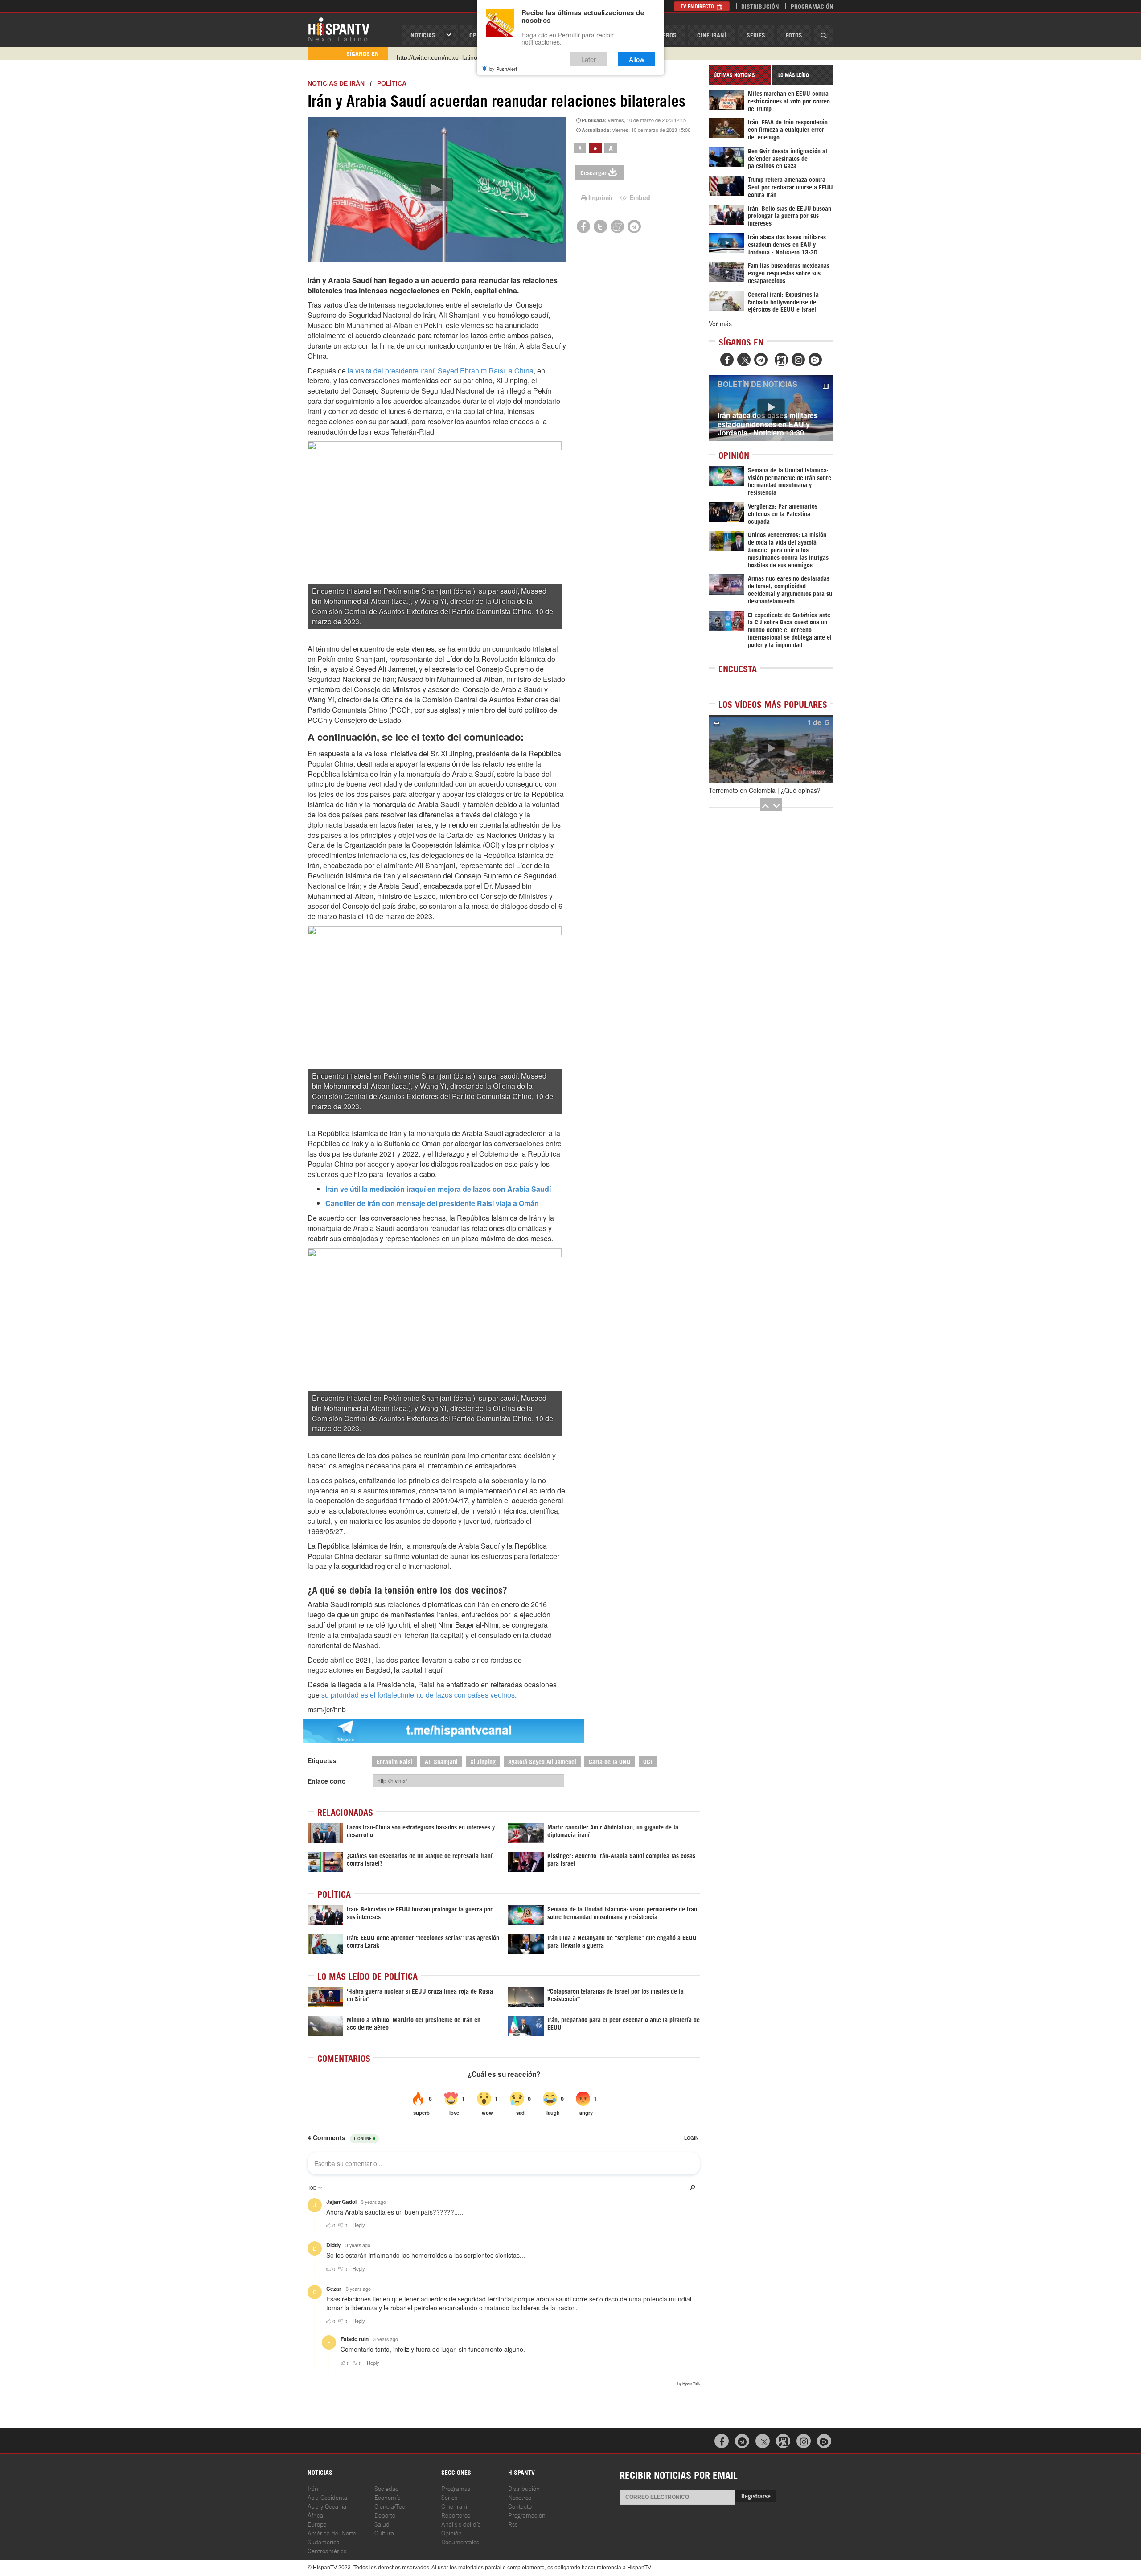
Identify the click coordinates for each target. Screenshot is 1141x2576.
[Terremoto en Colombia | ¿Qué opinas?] (771, 749)
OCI (648, 1761)
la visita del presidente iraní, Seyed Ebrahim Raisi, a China (440, 371)
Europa (317, 2524)
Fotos (794, 35)
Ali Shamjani (441, 1761)
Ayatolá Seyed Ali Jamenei (542, 1761)
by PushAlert (503, 69)
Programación (812, 6)
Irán (313, 2488)
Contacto (520, 2506)
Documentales (460, 2541)
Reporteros (456, 2515)
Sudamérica (324, 2541)
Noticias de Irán (336, 83)
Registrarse (756, 2496)
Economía (388, 2497)
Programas (456, 2488)
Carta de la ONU (610, 1761)
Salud (382, 2524)
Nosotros (520, 2497)
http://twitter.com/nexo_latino (437, 53)
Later (589, 59)
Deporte (385, 2515)
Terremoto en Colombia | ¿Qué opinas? (765, 790)
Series (756, 35)
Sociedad (387, 2488)
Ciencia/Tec (390, 2506)
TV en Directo (698, 6)
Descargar (593, 172)
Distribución (760, 6)
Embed (639, 197)
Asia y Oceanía (327, 2506)
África (315, 2515)
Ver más (720, 324)
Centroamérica (327, 2550)
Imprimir (601, 197)
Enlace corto (327, 1781)
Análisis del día (461, 2524)
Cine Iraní (712, 35)
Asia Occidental (328, 2497)
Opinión (451, 2533)
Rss (513, 2524)
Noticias (423, 35)
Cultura (384, 2533)
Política (392, 83)
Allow (637, 59)
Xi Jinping (483, 1761)
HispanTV (339, 29)
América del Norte (332, 2533)
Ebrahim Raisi (394, 1761)
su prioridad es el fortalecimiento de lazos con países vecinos (418, 1695)
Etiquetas (322, 1760)
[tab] (740, 75)
